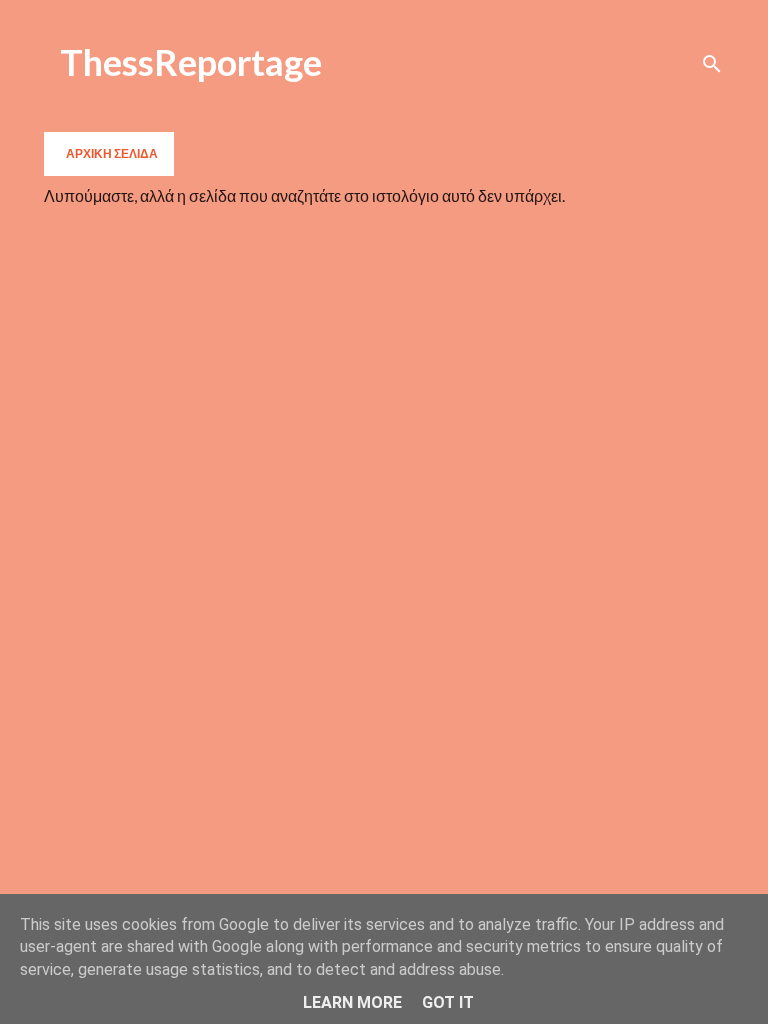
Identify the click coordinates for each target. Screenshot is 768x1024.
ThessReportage (191, 62)
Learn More (352, 1002)
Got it (448, 1002)
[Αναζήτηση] (712, 64)
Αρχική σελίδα (112, 153)
